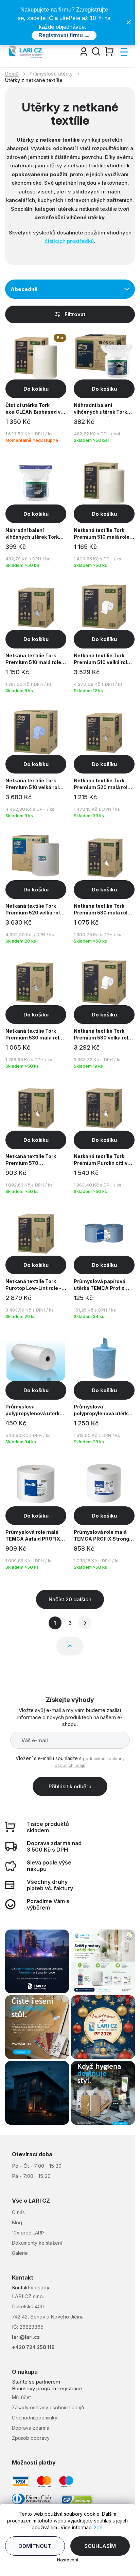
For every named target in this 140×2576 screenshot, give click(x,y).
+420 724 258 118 (33, 2347)
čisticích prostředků (69, 241)
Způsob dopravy (31, 2438)
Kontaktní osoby (31, 2288)
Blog (17, 2222)
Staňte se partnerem (36, 2382)
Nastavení (68, 2560)
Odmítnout (35, 2546)
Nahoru (70, 1646)
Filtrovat (75, 314)
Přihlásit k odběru (70, 1786)
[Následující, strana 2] (85, 1623)
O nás (18, 2212)
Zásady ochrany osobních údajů (48, 2407)
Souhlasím (100, 2546)
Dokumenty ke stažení (37, 2243)
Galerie (20, 2253)
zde (98, 2527)
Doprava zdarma (31, 2428)
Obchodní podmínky (35, 2418)
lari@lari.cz (26, 2337)
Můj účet (21, 2397)
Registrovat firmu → (64, 35)
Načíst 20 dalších (70, 1599)
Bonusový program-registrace (47, 2388)
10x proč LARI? (28, 2233)
